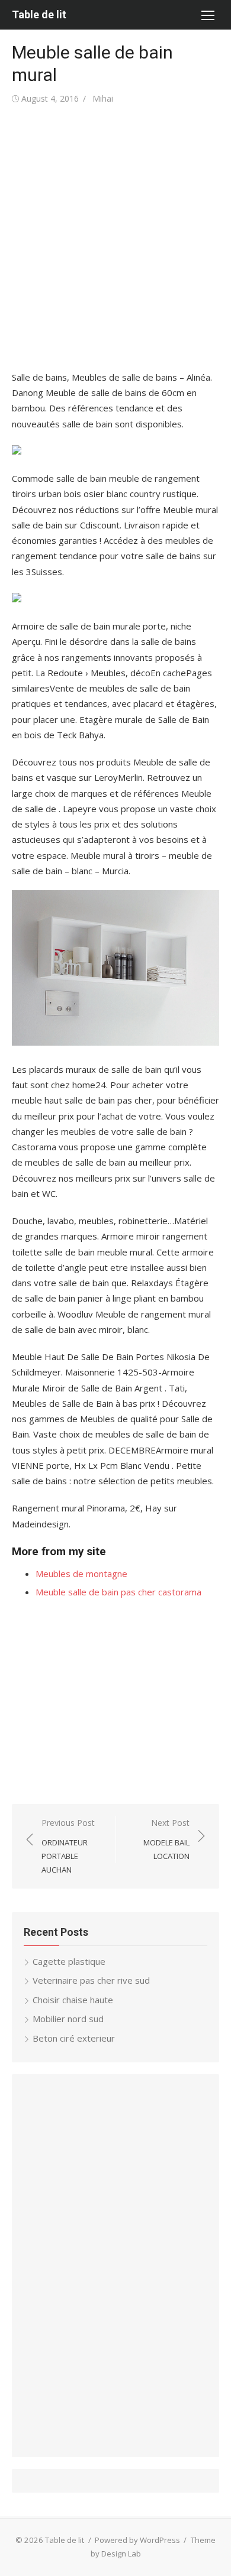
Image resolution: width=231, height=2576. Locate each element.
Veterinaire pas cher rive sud (91, 1980)
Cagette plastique (69, 1961)
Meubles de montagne (81, 1573)
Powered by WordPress (137, 2540)
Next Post (166, 1839)
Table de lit (39, 14)
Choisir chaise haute (73, 2000)
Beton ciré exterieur (74, 2038)
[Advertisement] (115, 238)
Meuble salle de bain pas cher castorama (118, 1592)
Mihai (103, 98)
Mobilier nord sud (68, 2019)
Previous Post (68, 1846)
